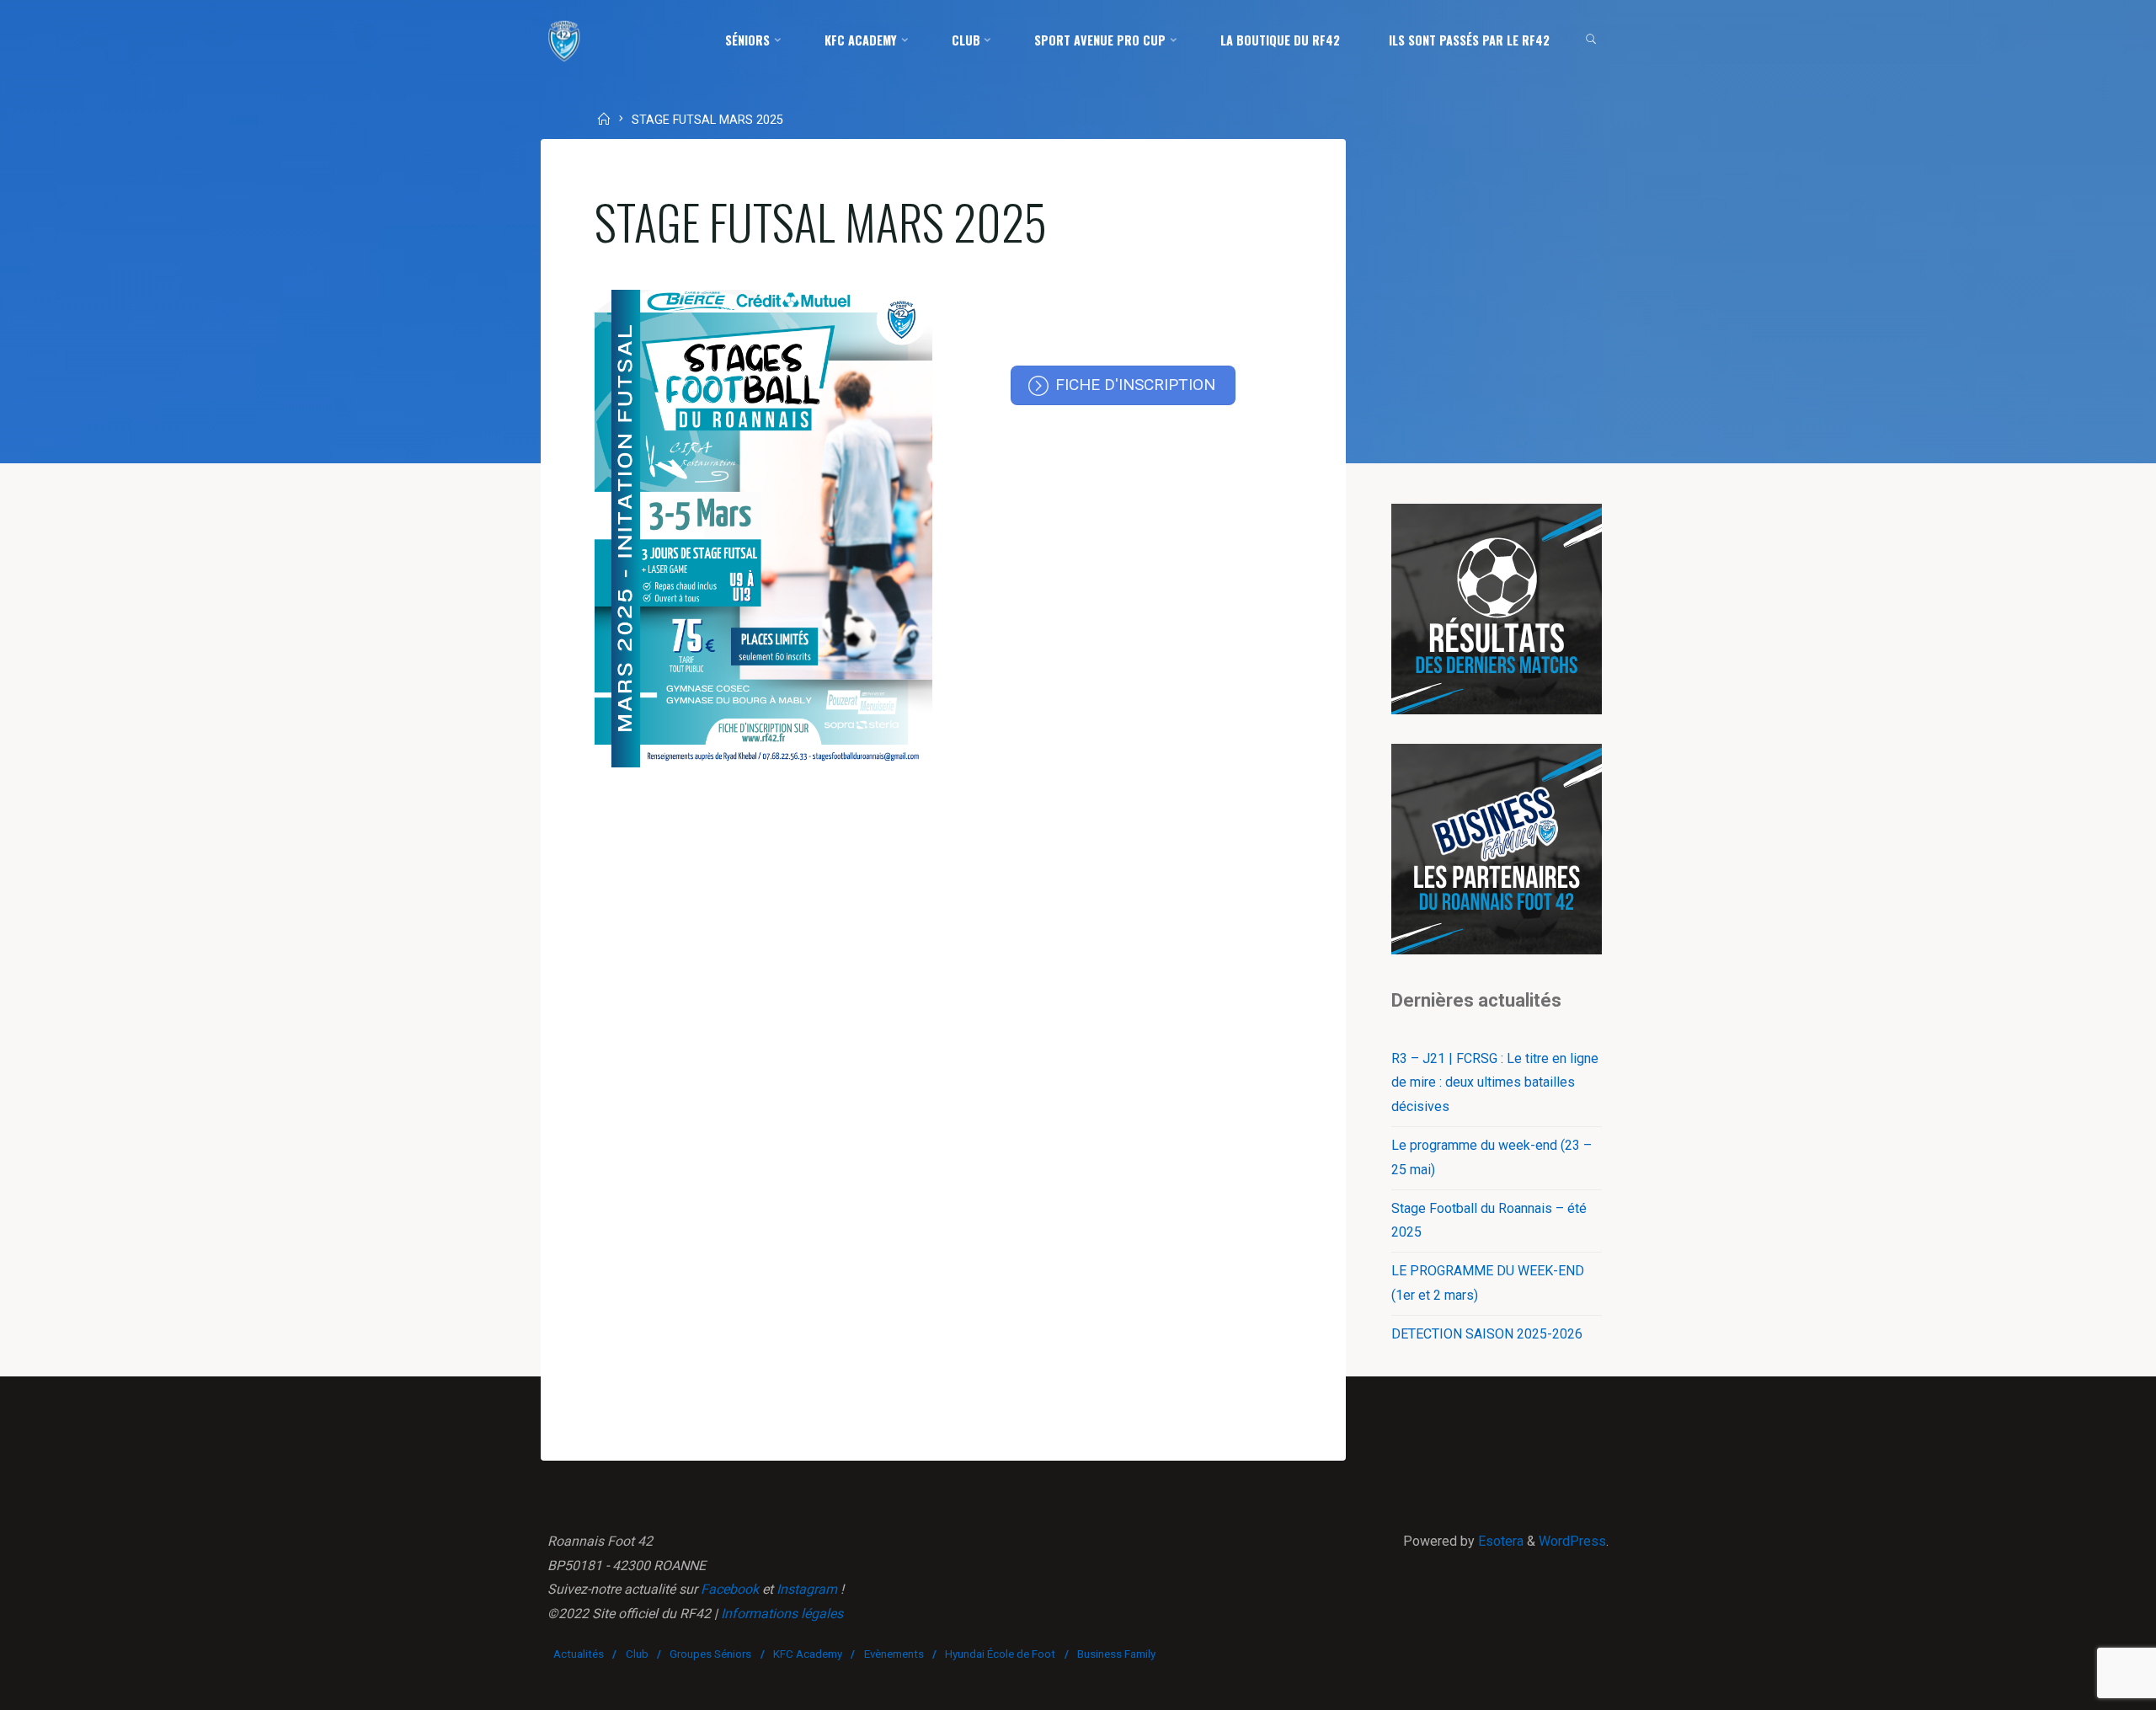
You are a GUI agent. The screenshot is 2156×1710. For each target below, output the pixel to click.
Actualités (579, 1654)
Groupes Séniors (710, 1654)
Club (637, 1654)
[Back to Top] (2090, 1686)
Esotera (1499, 1541)
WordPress (1572, 1541)
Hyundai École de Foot (1000, 1654)
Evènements (894, 1654)
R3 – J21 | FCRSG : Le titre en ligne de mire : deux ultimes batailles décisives (1495, 1083)
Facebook (730, 1589)
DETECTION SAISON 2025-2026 (1487, 1334)
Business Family (1116, 1654)
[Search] (1591, 40)
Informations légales (782, 1614)
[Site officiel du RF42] (564, 40)
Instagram (807, 1589)
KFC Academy (808, 1654)
